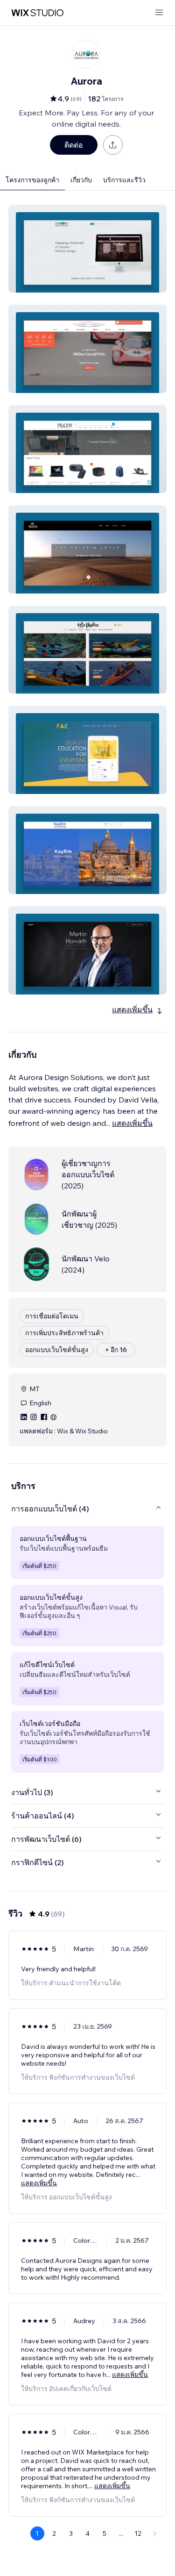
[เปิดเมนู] (159, 13)
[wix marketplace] (37, 13)
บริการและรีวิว (124, 180)
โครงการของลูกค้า (32, 180)
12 (138, 2533)
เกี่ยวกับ (81, 180)
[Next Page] (155, 2533)
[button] (87, 249)
